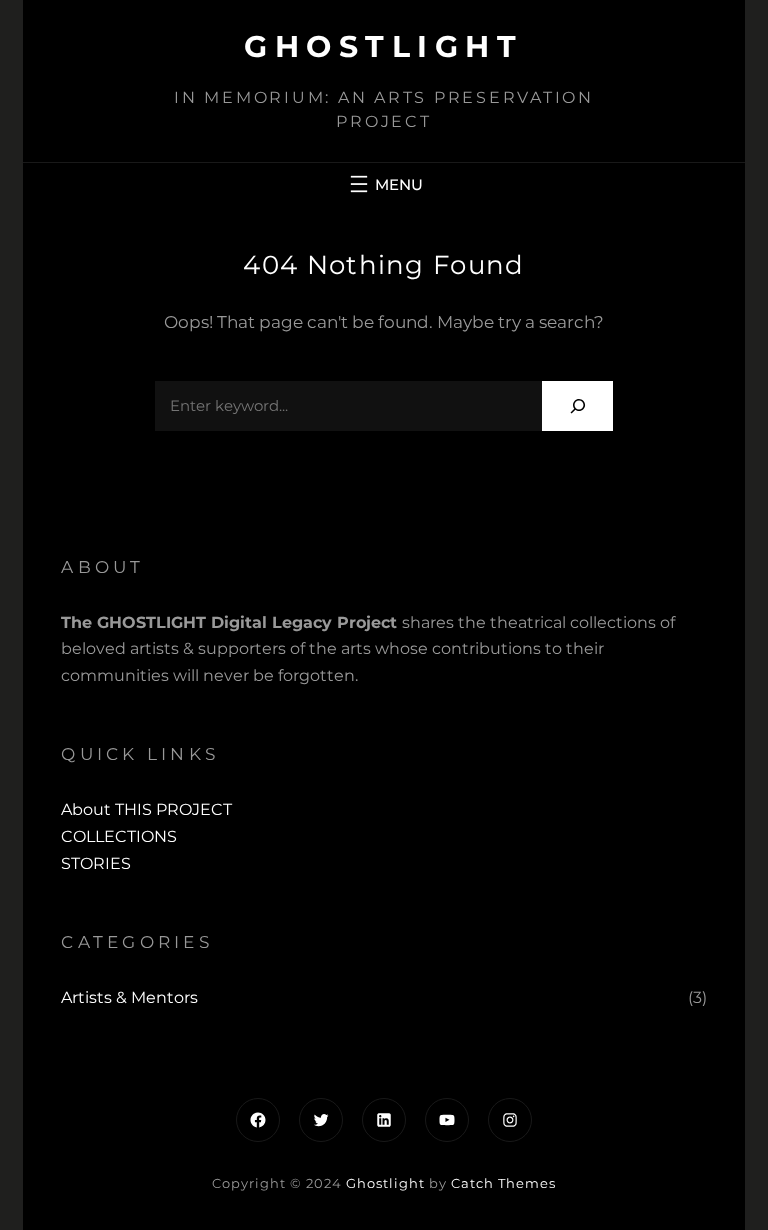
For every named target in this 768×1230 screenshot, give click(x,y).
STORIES (96, 863)
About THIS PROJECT (146, 809)
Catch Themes (503, 1183)
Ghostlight (383, 46)
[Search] (577, 405)
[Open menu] (384, 184)
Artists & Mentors (129, 997)
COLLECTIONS (119, 836)
